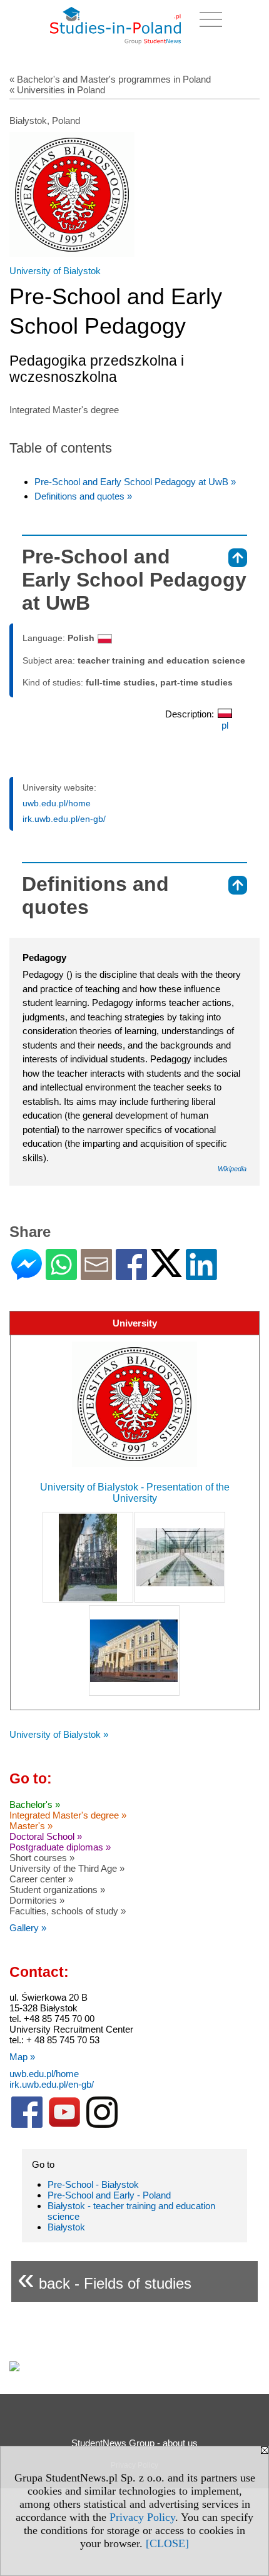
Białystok (66, 2227)
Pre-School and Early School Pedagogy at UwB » (135, 482)
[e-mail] (96, 1275)
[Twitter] (166, 1272)
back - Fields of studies (104, 2278)
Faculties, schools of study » (68, 1911)
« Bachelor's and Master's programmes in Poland (110, 79)
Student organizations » (57, 1890)
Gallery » (28, 1928)
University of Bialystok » (59, 1734)
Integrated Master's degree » (68, 1815)
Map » (22, 2057)
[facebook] (27, 2125)
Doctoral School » (46, 1836)
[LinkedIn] (201, 1275)
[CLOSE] (167, 2543)
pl (225, 725)
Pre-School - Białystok (93, 2184)
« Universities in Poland (57, 90)
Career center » (41, 1879)
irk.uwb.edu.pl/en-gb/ (64, 819)
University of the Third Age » (67, 1868)
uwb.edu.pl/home (57, 803)
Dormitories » (37, 1900)
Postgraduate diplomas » (60, 1847)
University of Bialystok (55, 271)
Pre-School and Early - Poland (109, 2195)
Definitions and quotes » (83, 496)
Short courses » (42, 1858)
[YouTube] (64, 2125)
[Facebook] (131, 1275)
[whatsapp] (61, 1275)
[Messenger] (27, 1275)
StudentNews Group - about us (134, 2443)
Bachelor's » (35, 1804)
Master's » (31, 1826)
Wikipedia (232, 1169)
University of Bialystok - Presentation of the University (135, 1493)
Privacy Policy (142, 2517)
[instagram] (102, 2125)
